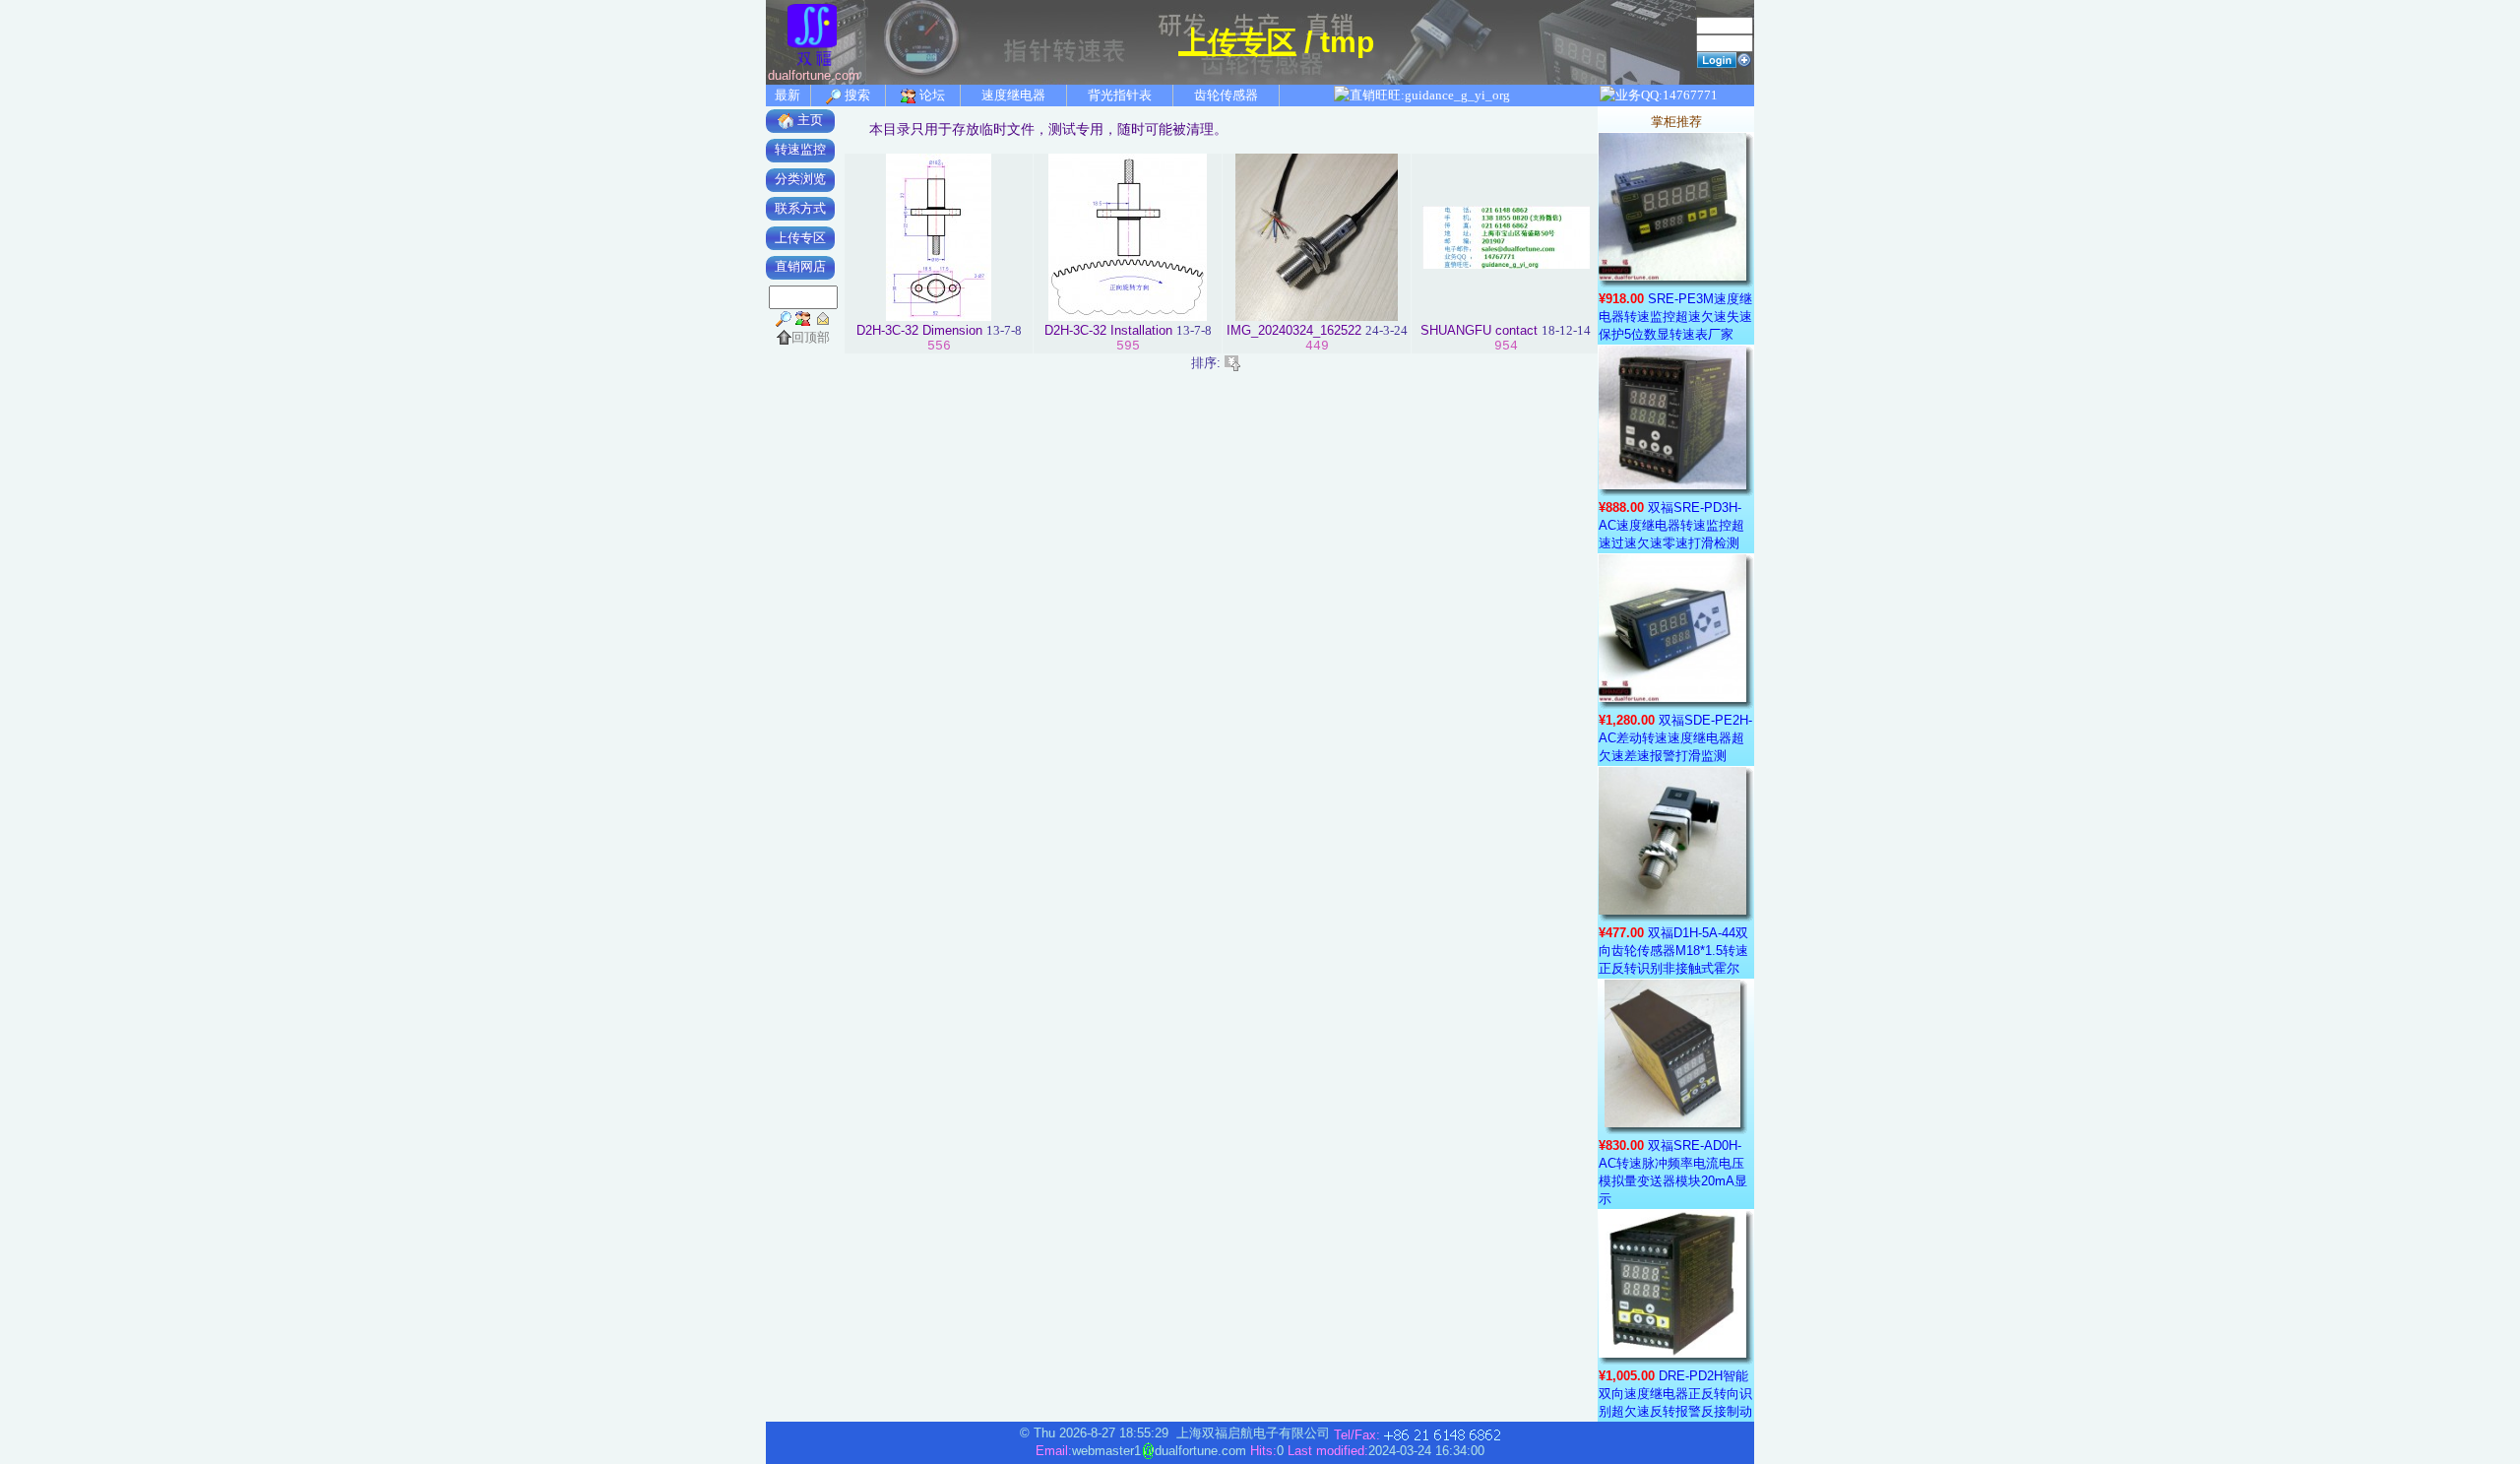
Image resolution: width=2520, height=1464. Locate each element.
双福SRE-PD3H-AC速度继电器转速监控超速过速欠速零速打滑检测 (1671, 525)
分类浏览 (800, 179)
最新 (787, 95)
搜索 (856, 95)
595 (1128, 346)
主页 (808, 120)
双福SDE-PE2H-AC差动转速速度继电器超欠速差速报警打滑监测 (1675, 738)
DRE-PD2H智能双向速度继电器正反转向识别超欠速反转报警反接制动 (1675, 1394)
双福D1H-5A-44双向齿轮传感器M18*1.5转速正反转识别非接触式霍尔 (1673, 951)
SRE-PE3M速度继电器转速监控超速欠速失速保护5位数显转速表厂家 (1675, 317)
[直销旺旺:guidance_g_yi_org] (1421, 95)
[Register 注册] (1744, 59)
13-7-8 (1004, 330)
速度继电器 (1013, 95)
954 (1506, 346)
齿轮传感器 (1226, 95)
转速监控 (800, 149)
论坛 (931, 95)
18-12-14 (1566, 330)
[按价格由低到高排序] (1232, 362)
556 (939, 346)
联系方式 (800, 208)
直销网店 (800, 266)
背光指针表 (1120, 95)
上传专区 (1237, 42)
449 (1317, 346)
